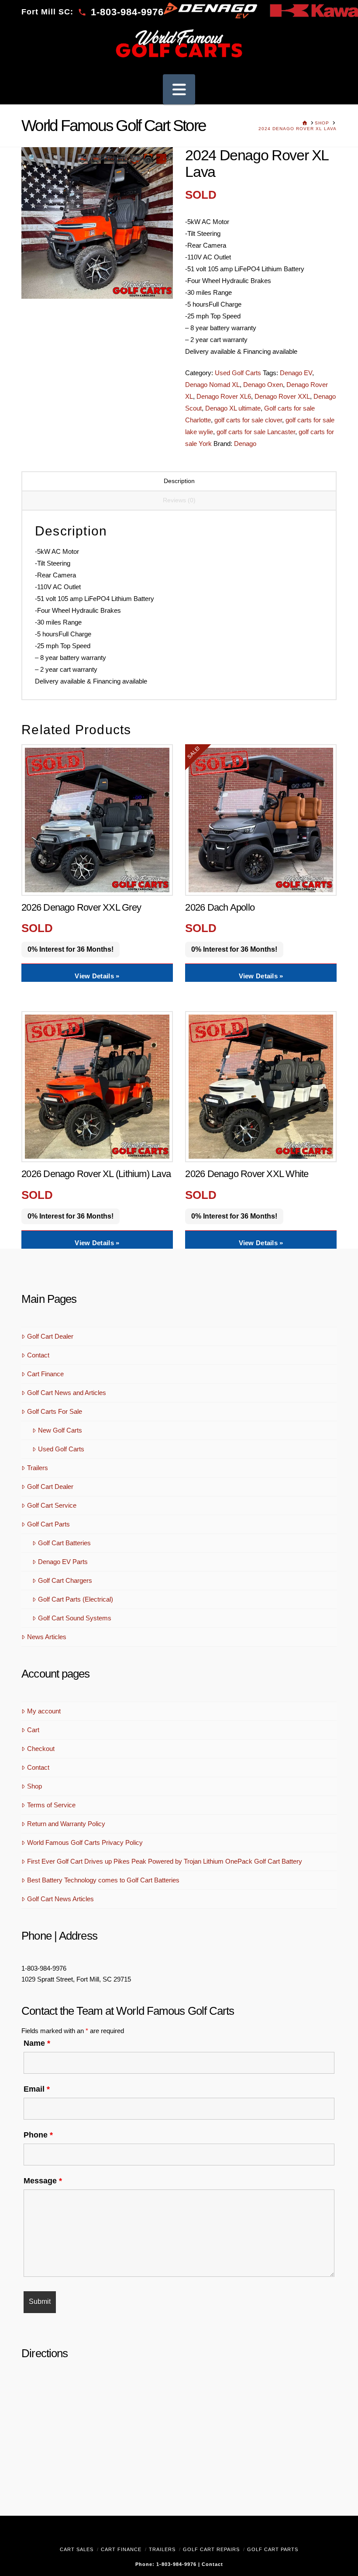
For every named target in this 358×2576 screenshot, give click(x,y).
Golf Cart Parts (48, 1524)
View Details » (97, 976)
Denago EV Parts (63, 1562)
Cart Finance (45, 1374)
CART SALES (77, 2549)
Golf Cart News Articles (60, 1899)
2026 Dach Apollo (220, 907)
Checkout (41, 1749)
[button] (179, 89)
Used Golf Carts (238, 373)
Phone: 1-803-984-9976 (167, 2564)
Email (37, 2089)
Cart (33, 1730)
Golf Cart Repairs (211, 2549)
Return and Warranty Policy (66, 1824)
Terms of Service (51, 1805)
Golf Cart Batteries (64, 1543)
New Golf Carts (60, 1430)
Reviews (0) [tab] (179, 500)
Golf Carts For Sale (55, 1411)
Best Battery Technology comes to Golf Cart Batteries (103, 1880)
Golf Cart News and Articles (67, 1393)
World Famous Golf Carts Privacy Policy (85, 1842)
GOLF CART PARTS (273, 2549)
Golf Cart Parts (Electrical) (76, 1599)
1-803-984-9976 (44, 1968)
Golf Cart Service (52, 1505)
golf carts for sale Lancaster (256, 432)
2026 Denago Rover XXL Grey (81, 907)
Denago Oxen (263, 385)
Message (43, 2181)
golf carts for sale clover (248, 420)
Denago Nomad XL (212, 385)
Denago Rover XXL (282, 396)
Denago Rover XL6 (224, 396)
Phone (38, 2135)
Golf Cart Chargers (65, 1580)
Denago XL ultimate (233, 408)
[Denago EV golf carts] (210, 10)
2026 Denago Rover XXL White (247, 1174)
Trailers (38, 1468)
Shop (34, 1786)
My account (44, 1711)
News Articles (47, 1637)
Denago (245, 444)
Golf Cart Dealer (50, 1336)
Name (37, 2043)
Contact (38, 1355)
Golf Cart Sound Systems (75, 1618)
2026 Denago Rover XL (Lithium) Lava (96, 1174)
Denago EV (296, 373)
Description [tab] (179, 481)
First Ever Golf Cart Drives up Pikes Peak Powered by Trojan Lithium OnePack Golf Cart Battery (165, 1861)
